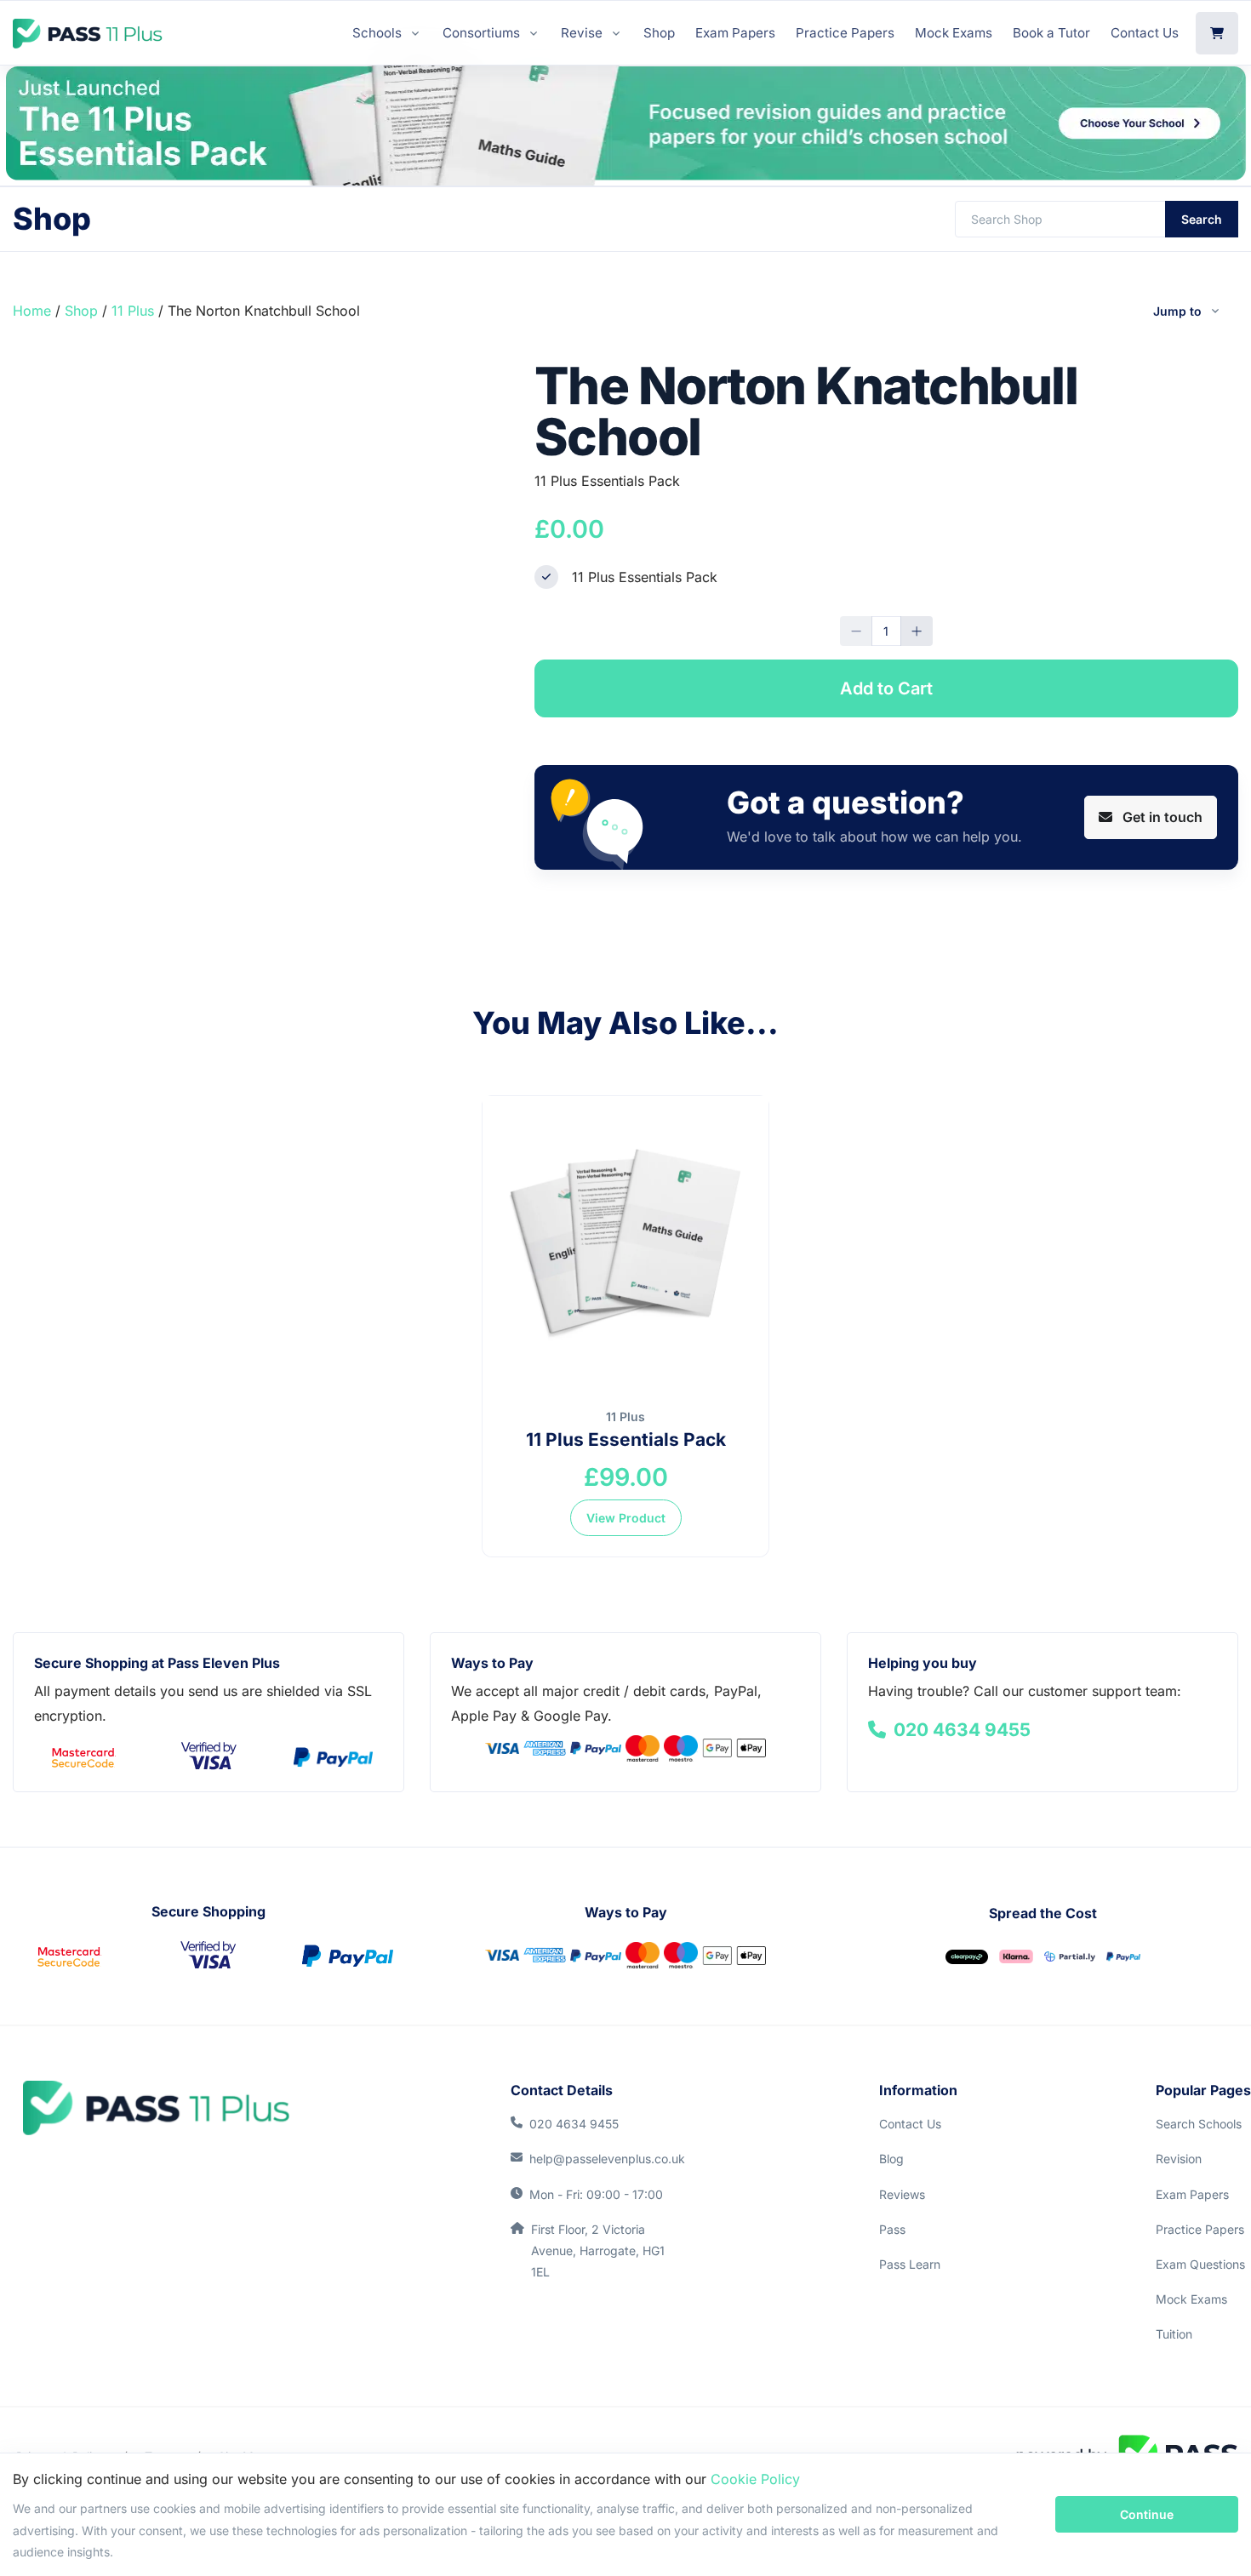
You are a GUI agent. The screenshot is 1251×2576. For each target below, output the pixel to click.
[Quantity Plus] (917, 631)
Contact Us (1145, 33)
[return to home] (157, 2108)
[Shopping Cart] (1217, 33)
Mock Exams (954, 33)
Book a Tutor (1051, 33)
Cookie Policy (755, 2479)
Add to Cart (886, 688)
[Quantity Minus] (856, 631)
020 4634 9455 (960, 1730)
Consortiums (481, 33)
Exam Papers (735, 33)
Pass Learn (910, 2264)
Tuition (1174, 2334)
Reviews (902, 2194)
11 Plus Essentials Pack (626, 1439)
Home (32, 311)
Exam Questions (1200, 2264)
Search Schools (1199, 2124)
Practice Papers (845, 33)
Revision (1179, 2159)
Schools (377, 33)
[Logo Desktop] (88, 33)
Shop (659, 33)
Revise (582, 33)
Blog (891, 2159)
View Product (626, 1518)
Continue (1147, 2514)
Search (1202, 219)
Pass (892, 2229)
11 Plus (133, 311)
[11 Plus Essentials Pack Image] (625, 1237)
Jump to (1177, 311)
